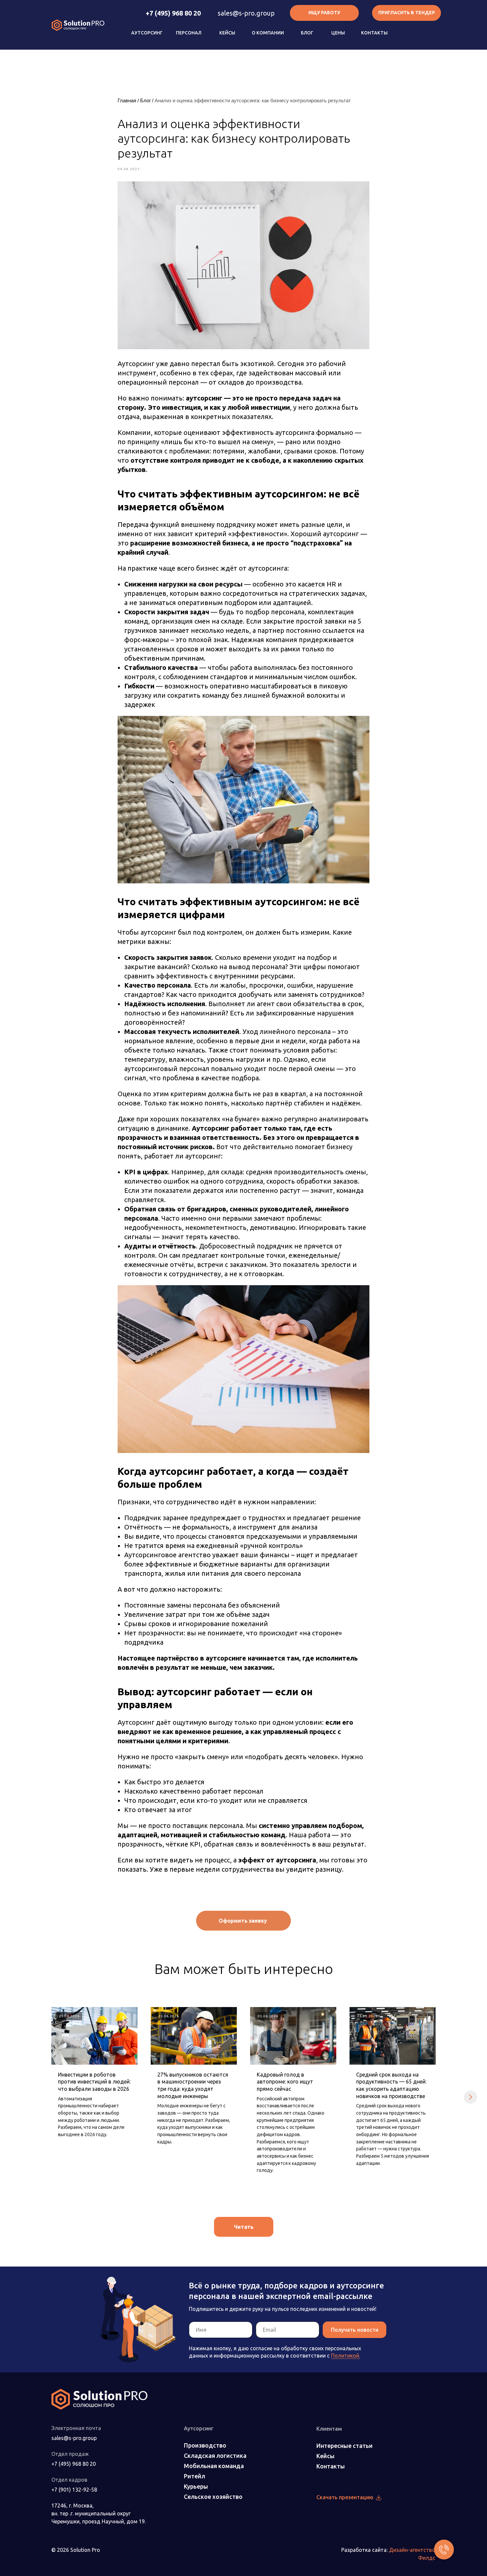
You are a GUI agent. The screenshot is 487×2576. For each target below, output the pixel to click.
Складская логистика (215, 2456)
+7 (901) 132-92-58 (74, 2490)
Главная (127, 100)
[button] (406, 13)
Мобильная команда (214, 2466)
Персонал (189, 33)
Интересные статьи (345, 2446)
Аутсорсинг (147, 33)
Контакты (374, 33)
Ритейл (194, 2476)
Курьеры (196, 2486)
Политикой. (346, 2356)
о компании (268, 33)
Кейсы (227, 33)
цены (338, 33)
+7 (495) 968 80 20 (173, 13)
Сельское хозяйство (213, 2497)
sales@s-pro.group (246, 13)
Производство (205, 2445)
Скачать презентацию (345, 2497)
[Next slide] (470, 2097)
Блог (307, 33)
